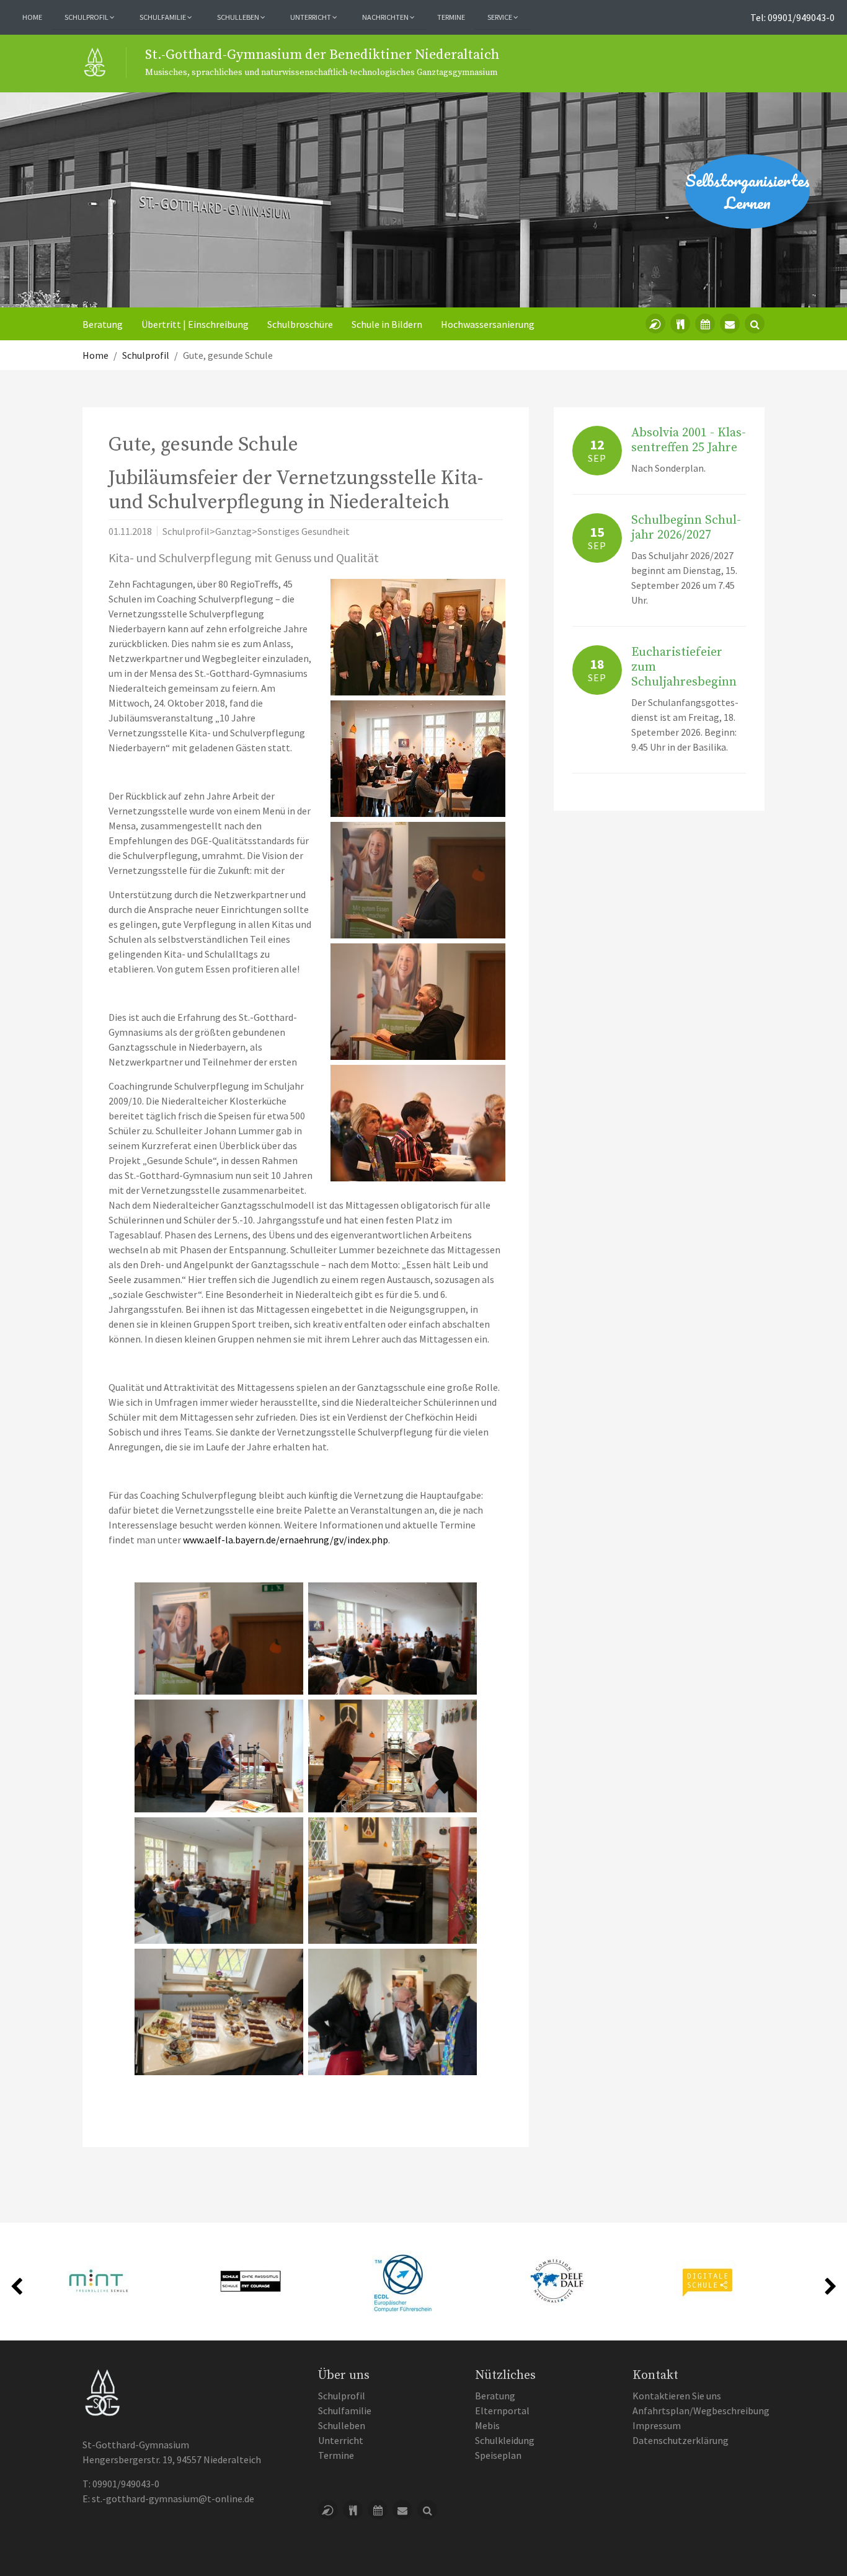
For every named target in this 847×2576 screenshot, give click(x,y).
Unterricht (341, 2440)
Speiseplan (498, 2455)
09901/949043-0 (126, 2484)
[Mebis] (655, 324)
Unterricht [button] (311, 17)
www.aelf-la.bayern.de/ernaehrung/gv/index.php (286, 1540)
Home (32, 17)
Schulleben (342, 2425)
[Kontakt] (730, 324)
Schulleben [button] (239, 17)
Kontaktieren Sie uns (677, 2396)
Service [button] (500, 17)
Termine (451, 17)
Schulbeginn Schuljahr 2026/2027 (686, 528)
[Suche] (755, 324)
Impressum (657, 2425)
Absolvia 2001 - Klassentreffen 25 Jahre (689, 440)
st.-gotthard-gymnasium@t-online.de (173, 2499)
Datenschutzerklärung (681, 2440)
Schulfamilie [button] (163, 17)
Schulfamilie (345, 2411)
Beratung (103, 324)
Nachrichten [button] (386, 17)
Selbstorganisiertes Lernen (747, 192)
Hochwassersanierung (488, 324)
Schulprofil (342, 2396)
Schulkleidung (505, 2440)
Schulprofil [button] (87, 17)
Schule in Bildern (387, 324)
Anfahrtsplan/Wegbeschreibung (701, 2411)
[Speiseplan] (680, 324)
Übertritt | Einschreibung (195, 324)
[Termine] (705, 324)
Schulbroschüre (300, 324)
